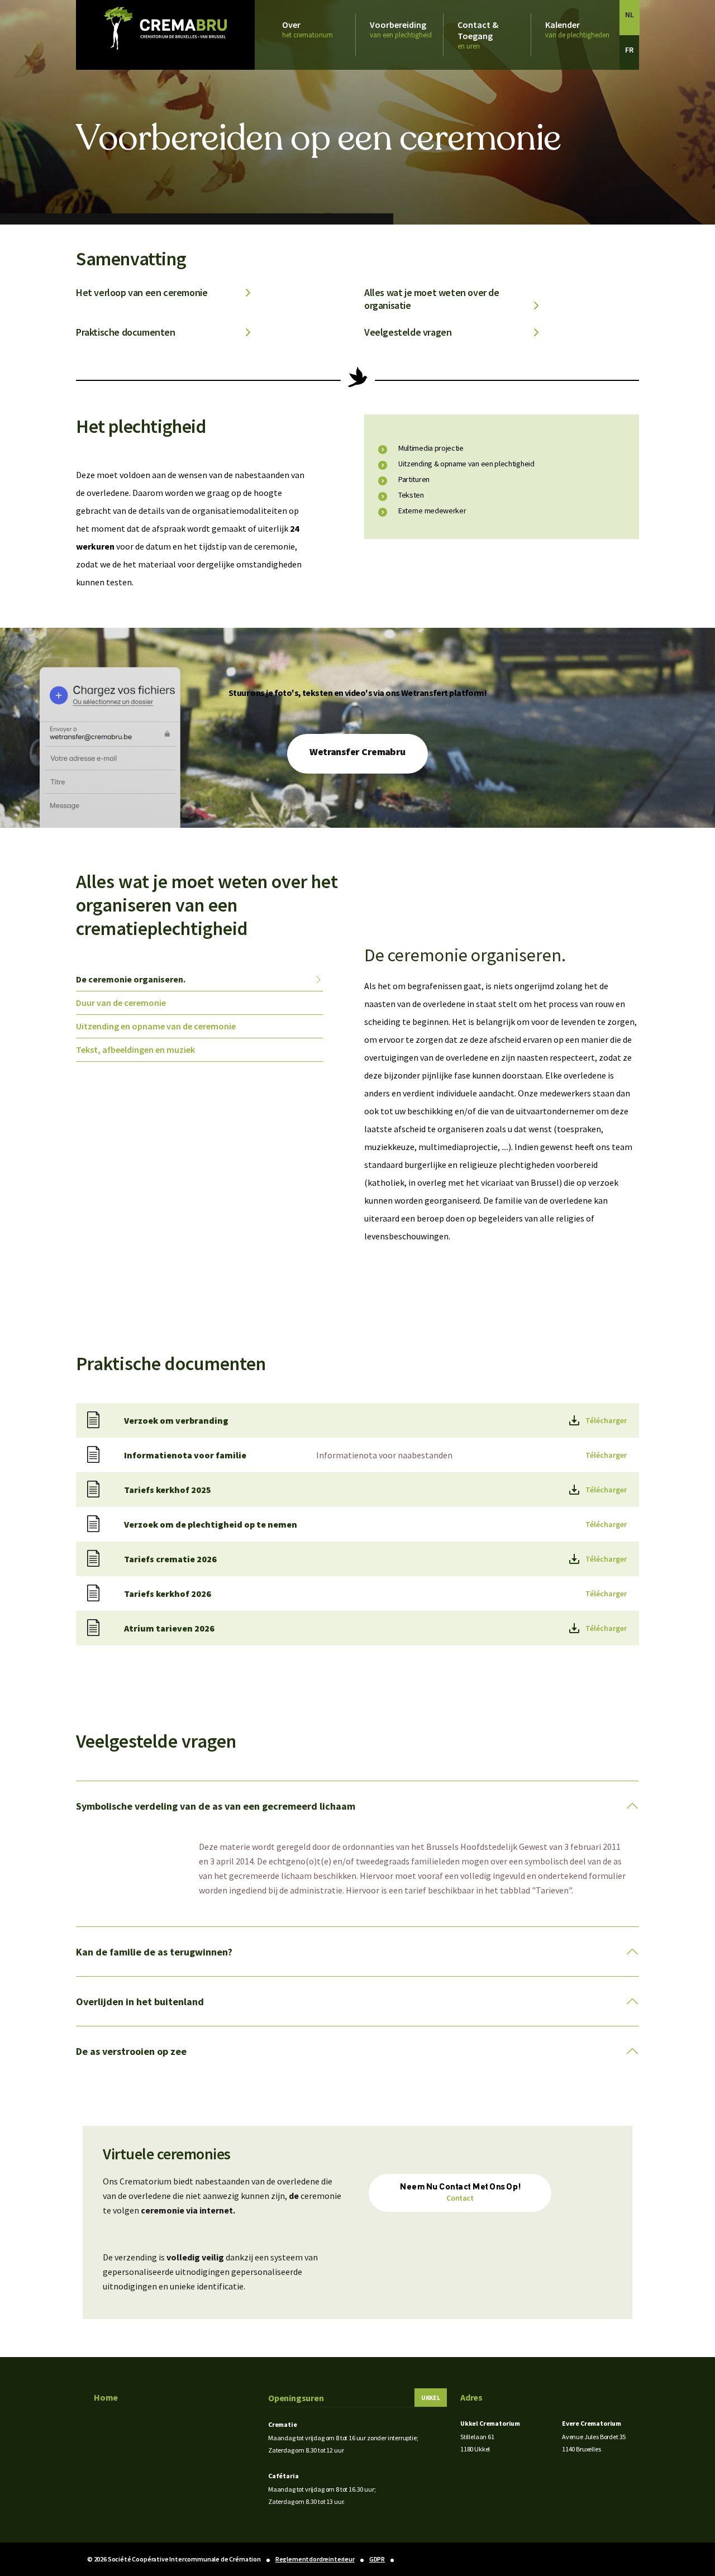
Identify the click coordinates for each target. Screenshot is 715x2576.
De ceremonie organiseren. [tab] (131, 979)
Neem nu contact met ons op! (460, 2193)
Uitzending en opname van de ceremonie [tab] (156, 1026)
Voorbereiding (401, 29)
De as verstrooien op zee (131, 2051)
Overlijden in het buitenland (140, 2002)
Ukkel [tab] (431, 2398)
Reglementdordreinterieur (315, 2559)
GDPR (377, 2559)
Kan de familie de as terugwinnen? (154, 1952)
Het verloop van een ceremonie (142, 292)
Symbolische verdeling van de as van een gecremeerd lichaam (216, 1806)
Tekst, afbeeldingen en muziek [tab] (135, 1050)
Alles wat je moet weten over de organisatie (432, 299)
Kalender (577, 29)
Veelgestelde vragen (408, 332)
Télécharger (606, 1420)
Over (308, 29)
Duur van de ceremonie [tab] (121, 1003)
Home (106, 2397)
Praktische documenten (126, 332)
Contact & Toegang (478, 35)
